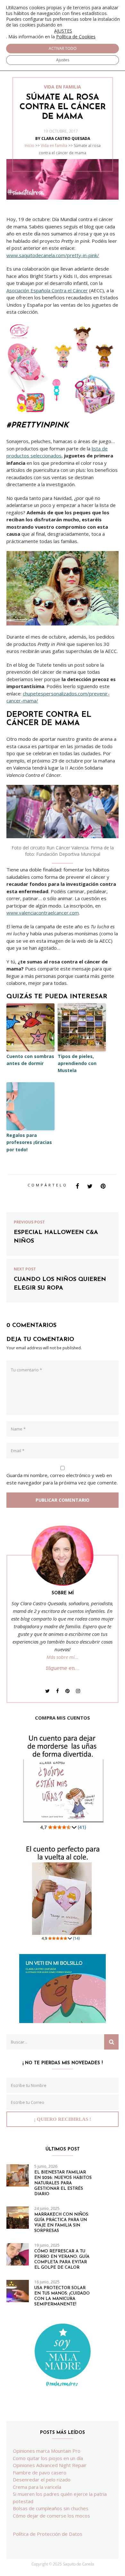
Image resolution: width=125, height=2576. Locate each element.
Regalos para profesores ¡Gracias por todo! (29, 1142)
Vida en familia (54, 146)
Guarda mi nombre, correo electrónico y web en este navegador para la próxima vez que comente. (62, 1479)
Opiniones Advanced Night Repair (50, 2465)
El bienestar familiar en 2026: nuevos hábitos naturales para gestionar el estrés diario (63, 2183)
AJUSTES (63, 31)
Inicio (29, 146)
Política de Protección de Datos (48, 2534)
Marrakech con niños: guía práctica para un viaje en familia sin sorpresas (62, 2223)
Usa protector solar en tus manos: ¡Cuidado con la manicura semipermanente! (62, 2296)
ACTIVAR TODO (63, 48)
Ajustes (63, 60)
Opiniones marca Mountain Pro (47, 2451)
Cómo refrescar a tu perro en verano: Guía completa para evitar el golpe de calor (62, 2259)
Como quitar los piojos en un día (48, 2458)
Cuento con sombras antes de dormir (30, 1060)
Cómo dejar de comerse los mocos (51, 2516)
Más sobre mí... (63, 1657)
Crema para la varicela (37, 2487)
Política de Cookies (76, 37)
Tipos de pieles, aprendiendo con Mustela (77, 1063)
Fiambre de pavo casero (40, 2472)
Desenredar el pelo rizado (42, 2480)
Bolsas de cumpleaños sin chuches (51, 2508)
